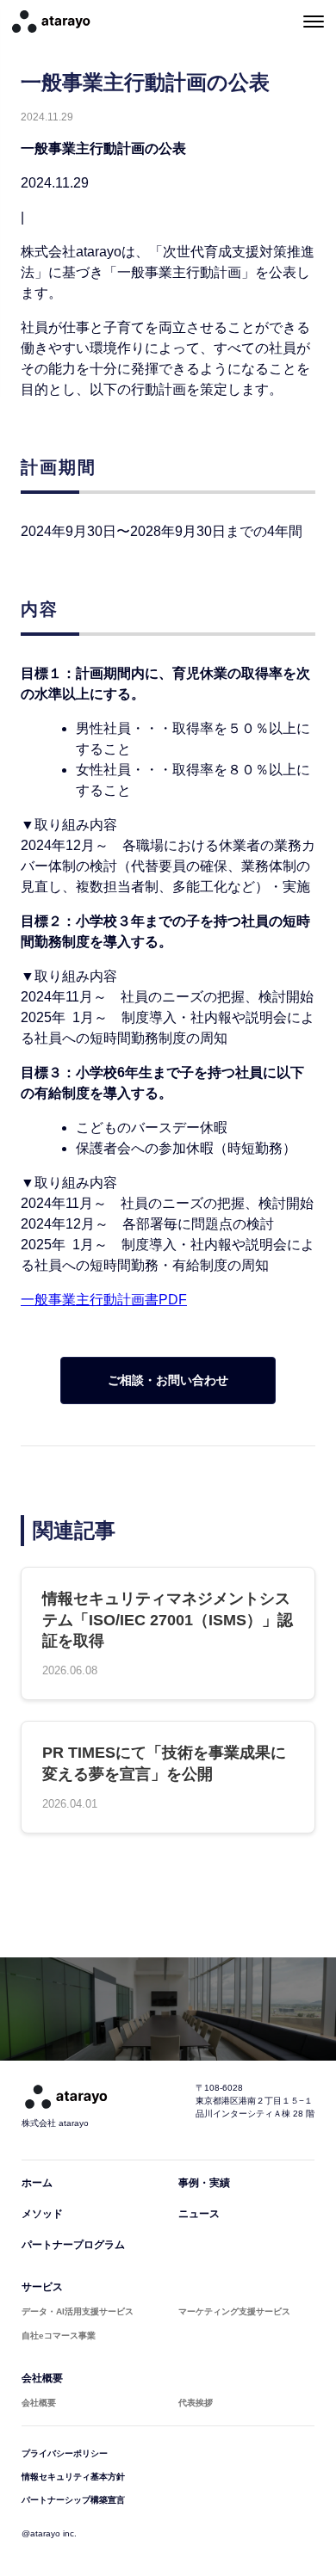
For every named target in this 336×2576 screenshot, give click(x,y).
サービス (42, 2287)
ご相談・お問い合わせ (168, 1380)
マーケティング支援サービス (234, 2311)
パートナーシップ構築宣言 (73, 2500)
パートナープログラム (73, 2245)
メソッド (42, 2214)
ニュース (199, 2214)
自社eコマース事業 (59, 2336)
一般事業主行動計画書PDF (104, 1300)
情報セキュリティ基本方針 (73, 2477)
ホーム (37, 2183)
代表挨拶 (196, 2403)
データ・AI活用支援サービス (78, 2311)
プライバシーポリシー (65, 2453)
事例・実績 (204, 2183)
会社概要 (42, 2378)
